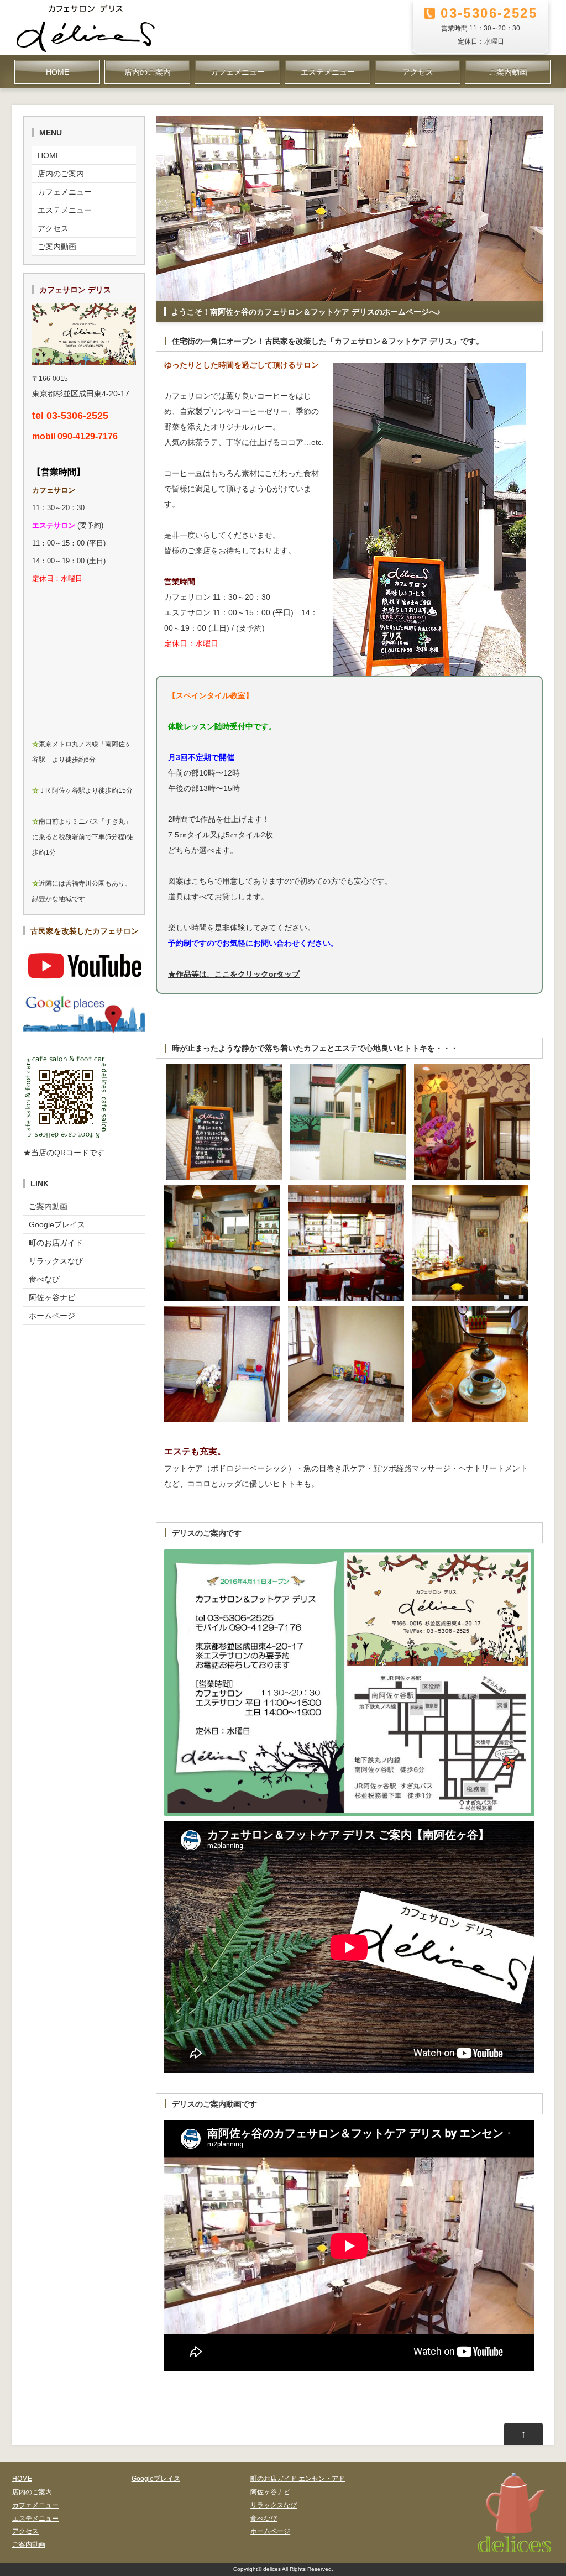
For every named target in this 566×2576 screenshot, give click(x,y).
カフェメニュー (238, 72)
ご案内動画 (508, 72)
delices (272, 2569)
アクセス (418, 72)
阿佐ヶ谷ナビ (52, 1297)
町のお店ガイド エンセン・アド (298, 2479)
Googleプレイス (57, 1224)
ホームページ (52, 1316)
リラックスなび (56, 1261)
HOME (57, 72)
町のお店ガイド (56, 1243)
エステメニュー (328, 72)
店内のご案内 (148, 72)
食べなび (44, 1279)
